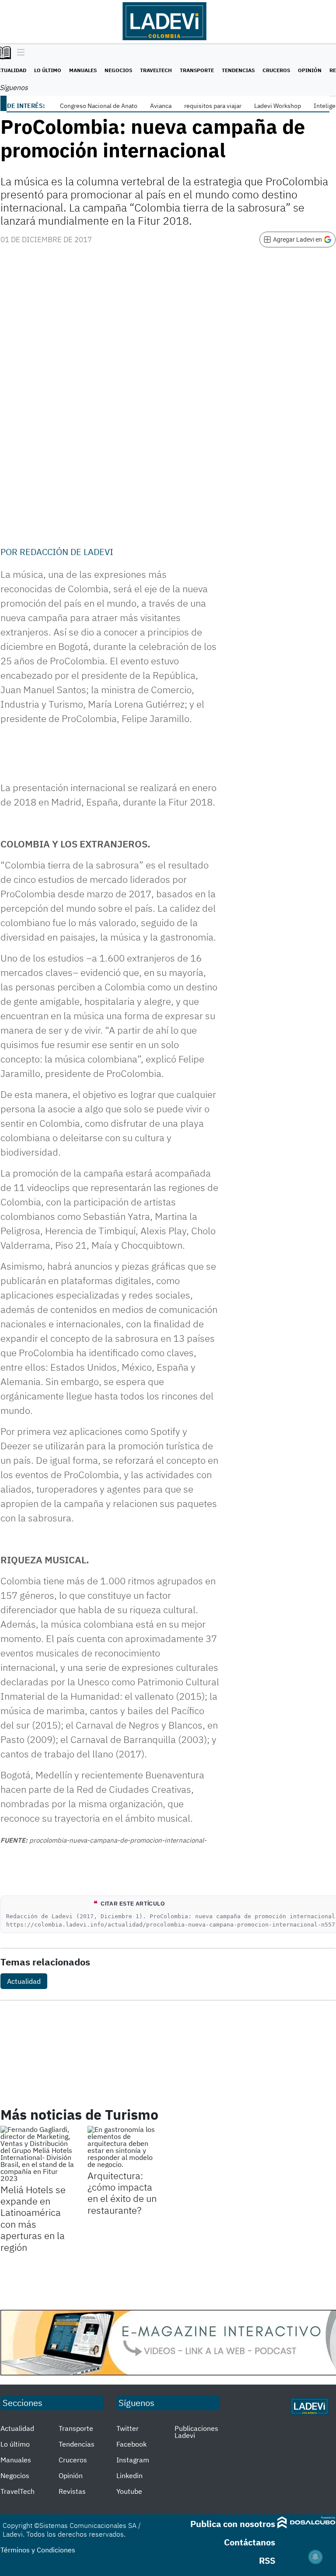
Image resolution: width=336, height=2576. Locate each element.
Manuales (83, 70)
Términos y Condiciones (38, 2550)
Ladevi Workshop (278, 106)
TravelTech (156, 70)
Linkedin (129, 2475)
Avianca (161, 106)
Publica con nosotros (233, 2524)
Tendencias (238, 70)
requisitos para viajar (213, 106)
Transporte (197, 70)
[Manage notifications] (315, 2557)
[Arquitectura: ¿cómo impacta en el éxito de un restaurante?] (124, 2147)
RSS (267, 2560)
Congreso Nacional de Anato (99, 106)
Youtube (129, 2491)
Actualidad (24, 1981)
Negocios (118, 70)
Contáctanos (250, 2542)
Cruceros (276, 70)
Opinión (310, 70)
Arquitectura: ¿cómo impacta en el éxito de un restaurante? (122, 2193)
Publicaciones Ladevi (196, 2432)
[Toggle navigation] (19, 53)
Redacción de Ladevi (66, 552)
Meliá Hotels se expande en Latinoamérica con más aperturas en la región (33, 2218)
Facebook (131, 2444)
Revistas (72, 2491)
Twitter (128, 2428)
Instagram (133, 2460)
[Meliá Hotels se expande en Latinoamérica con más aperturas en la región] (37, 2154)
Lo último (48, 70)
